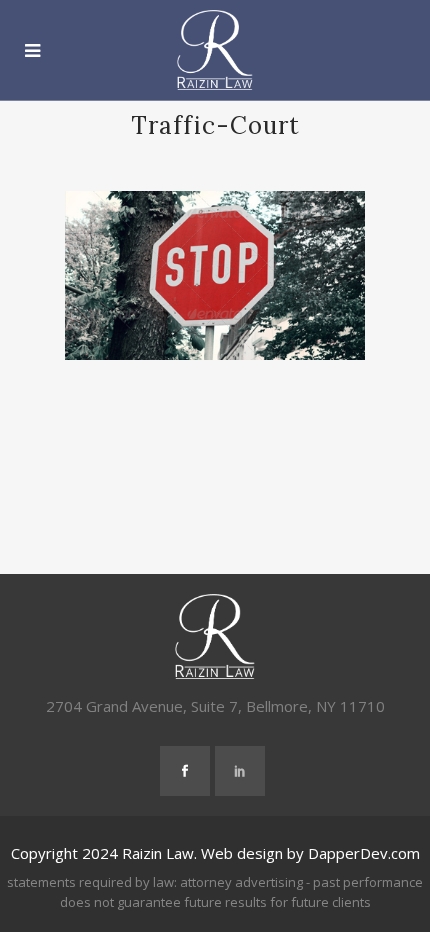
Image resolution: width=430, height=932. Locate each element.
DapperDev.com (364, 853)
